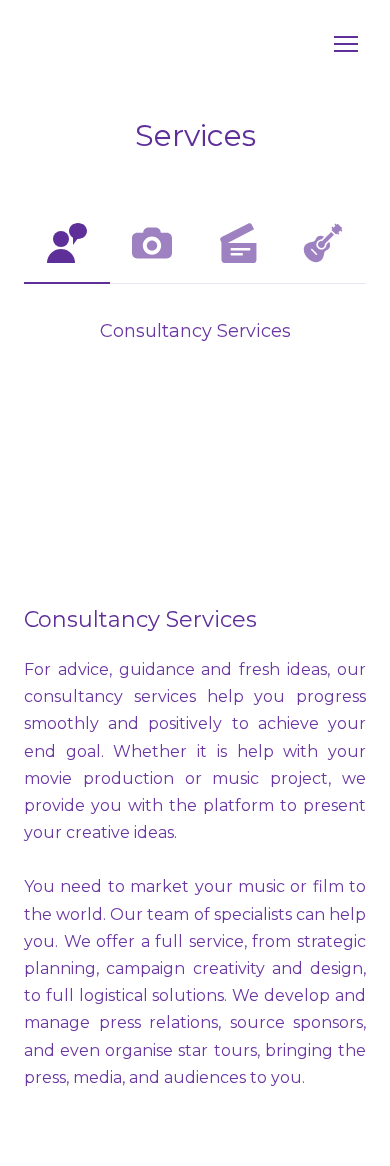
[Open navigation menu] (346, 44)
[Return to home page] (175, 44)
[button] (67, 243)
